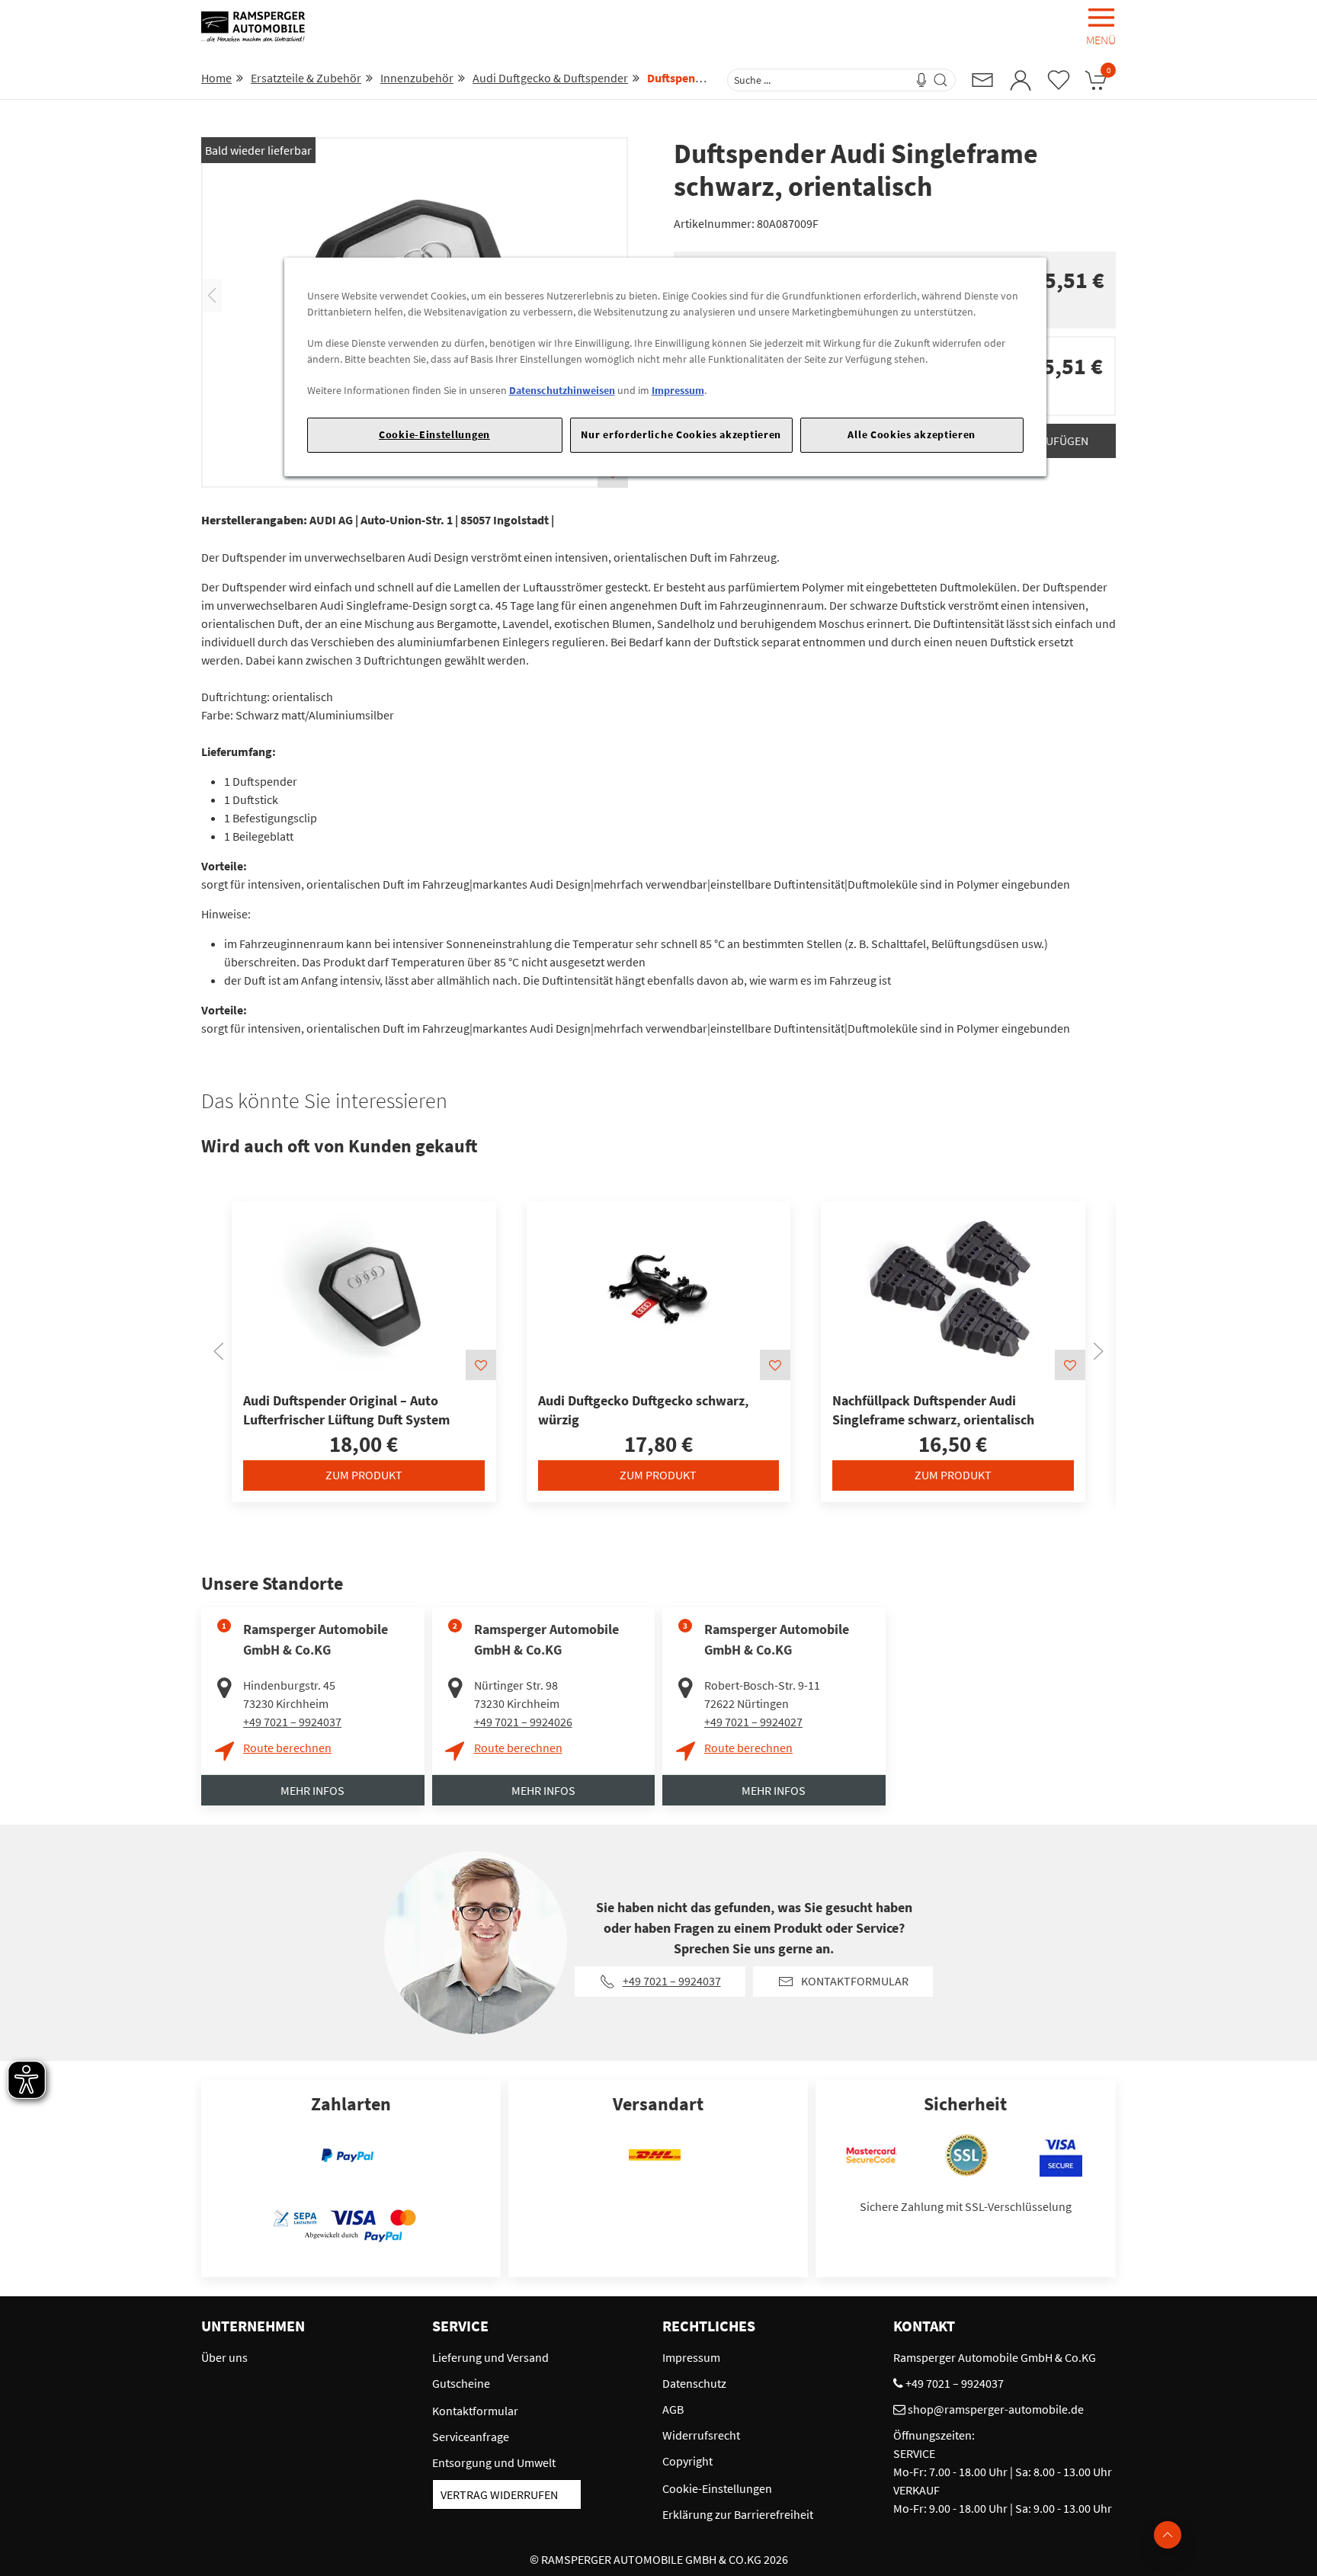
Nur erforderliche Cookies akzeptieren (681, 434)
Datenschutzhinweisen (562, 390)
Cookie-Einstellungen (434, 434)
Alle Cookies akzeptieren (912, 434)
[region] (665, 367)
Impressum (678, 390)
